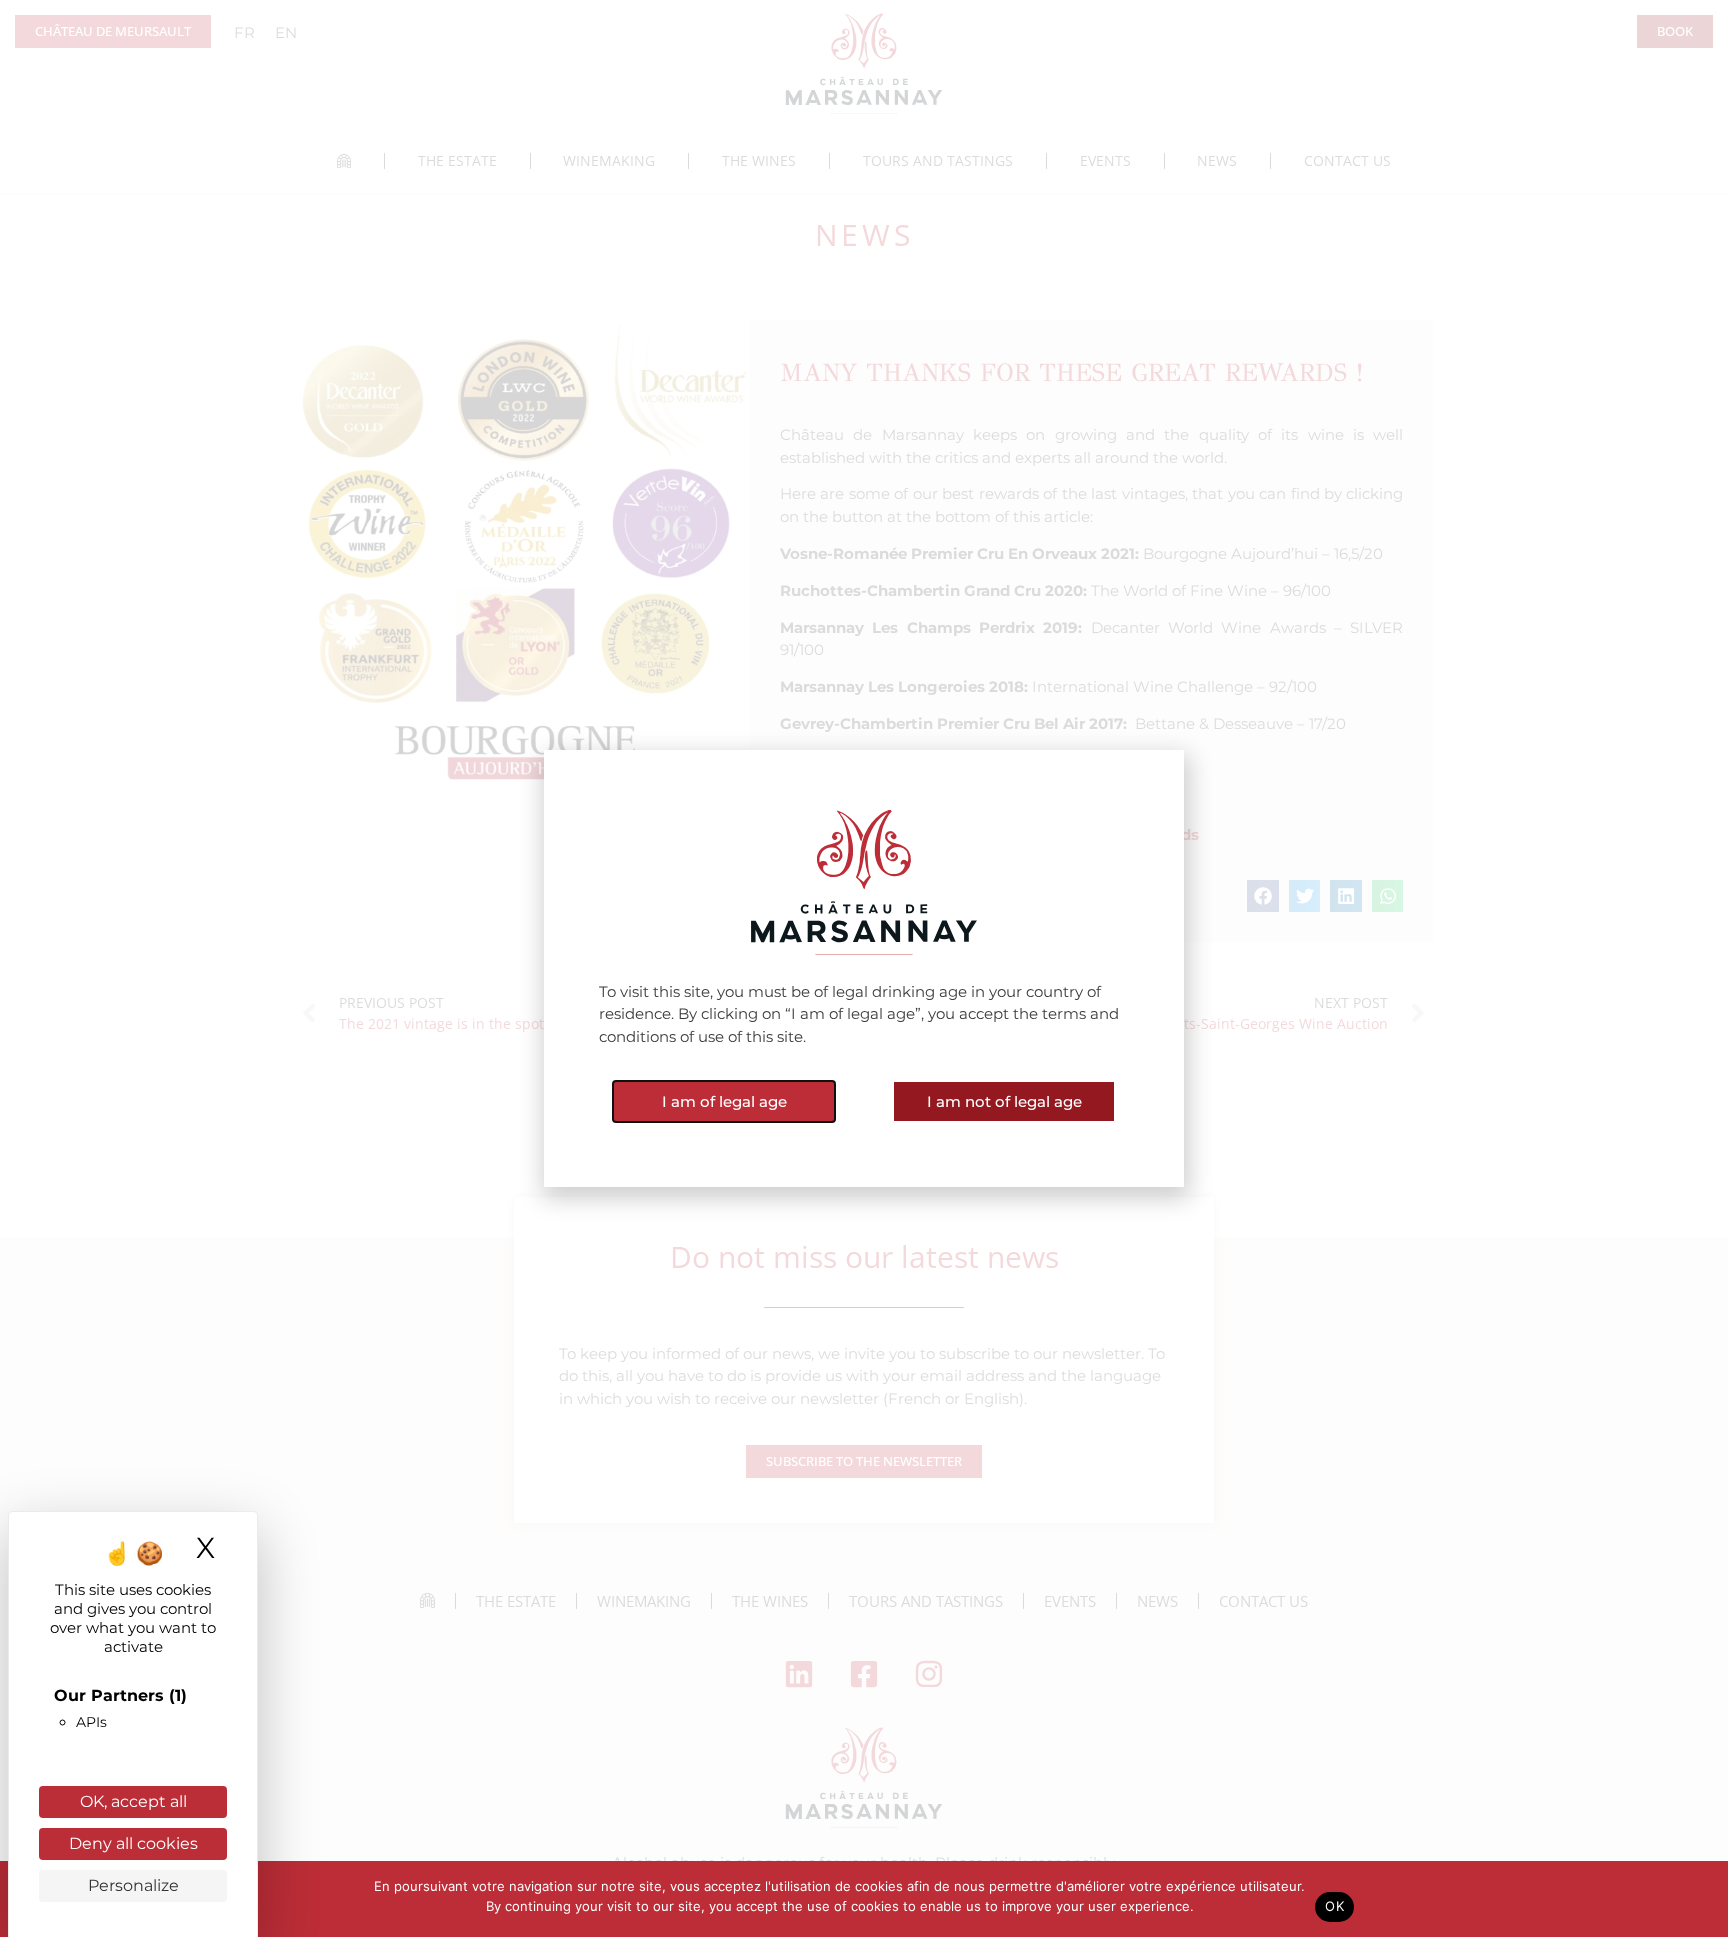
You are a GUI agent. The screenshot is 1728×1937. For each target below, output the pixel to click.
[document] (864, 968)
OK (1334, 1906)
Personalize (133, 1885)
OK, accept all (133, 1801)
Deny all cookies (133, 1843)
